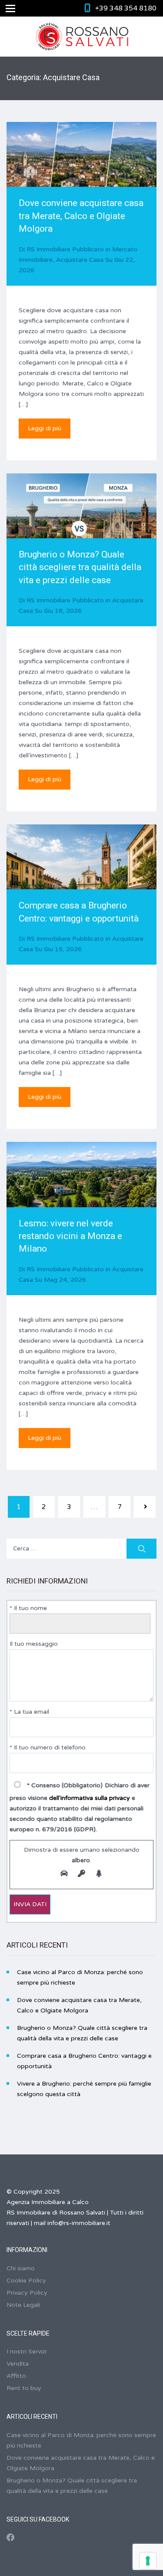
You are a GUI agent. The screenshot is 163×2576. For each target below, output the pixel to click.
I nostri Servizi (27, 2351)
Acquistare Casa (80, 260)
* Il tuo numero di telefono (48, 1747)
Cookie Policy (26, 2281)
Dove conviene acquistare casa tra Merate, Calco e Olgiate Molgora (81, 216)
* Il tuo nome (28, 1608)
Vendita (18, 2364)
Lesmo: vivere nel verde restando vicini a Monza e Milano (70, 1236)
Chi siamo (21, 2268)
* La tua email (29, 1712)
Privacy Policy (27, 2293)
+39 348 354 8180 (126, 8)
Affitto (16, 2376)
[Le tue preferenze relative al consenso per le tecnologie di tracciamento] (148, 2561)
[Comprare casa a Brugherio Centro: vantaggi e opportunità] (81, 875)
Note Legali (23, 2305)
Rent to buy (24, 2388)
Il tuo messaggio (34, 1644)
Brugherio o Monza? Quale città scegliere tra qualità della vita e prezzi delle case (80, 567)
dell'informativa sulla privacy (90, 1798)
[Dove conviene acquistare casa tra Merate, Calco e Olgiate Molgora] (81, 172)
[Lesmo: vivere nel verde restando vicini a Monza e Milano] (81, 1192)
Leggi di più (45, 428)
